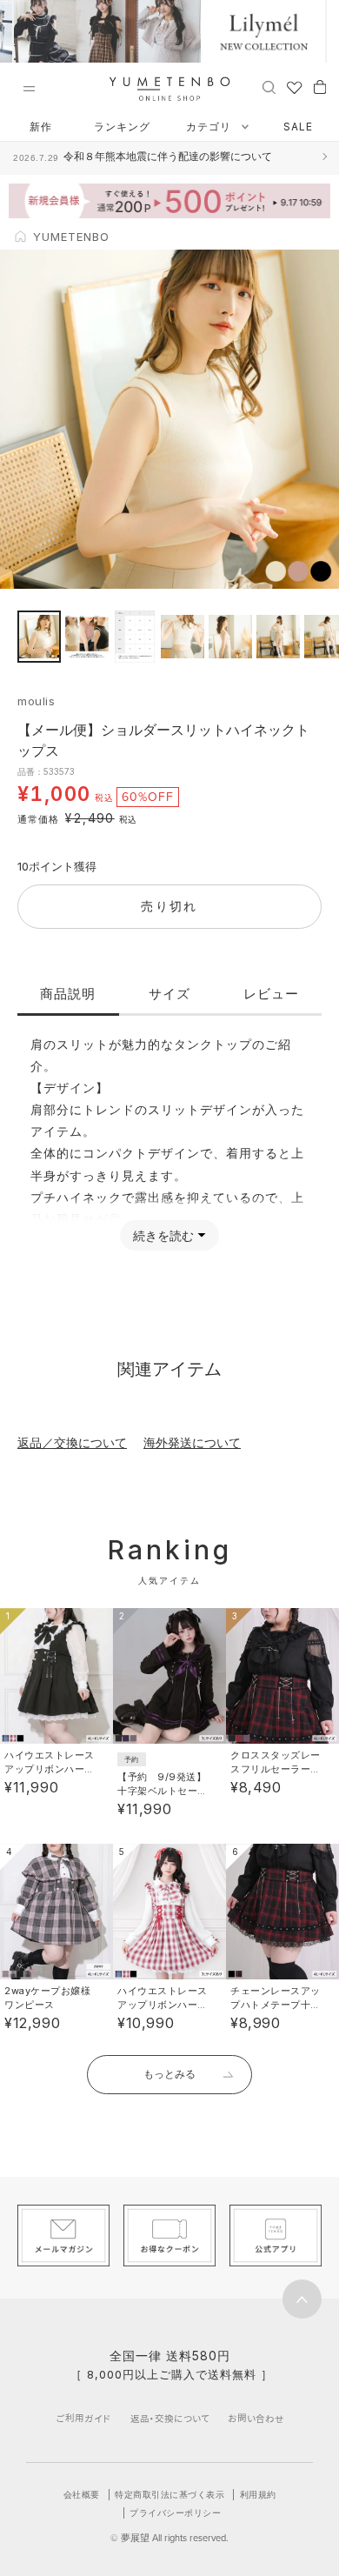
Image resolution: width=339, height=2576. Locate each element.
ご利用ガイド (83, 2418)
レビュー (271, 994)
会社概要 (82, 2494)
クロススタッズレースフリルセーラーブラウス (276, 1769)
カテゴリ (210, 127)
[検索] (269, 86)
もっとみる (169, 2074)
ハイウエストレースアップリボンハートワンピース (50, 1769)
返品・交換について (170, 2418)
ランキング (122, 127)
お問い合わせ (256, 2418)
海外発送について (192, 1442)
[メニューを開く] (29, 89)
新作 (41, 127)
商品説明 (68, 994)
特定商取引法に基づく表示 (169, 2494)
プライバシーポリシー (175, 2513)
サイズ (169, 994)
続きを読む (163, 1235)
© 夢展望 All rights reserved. (169, 2538)
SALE (298, 127)
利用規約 (258, 2494)
